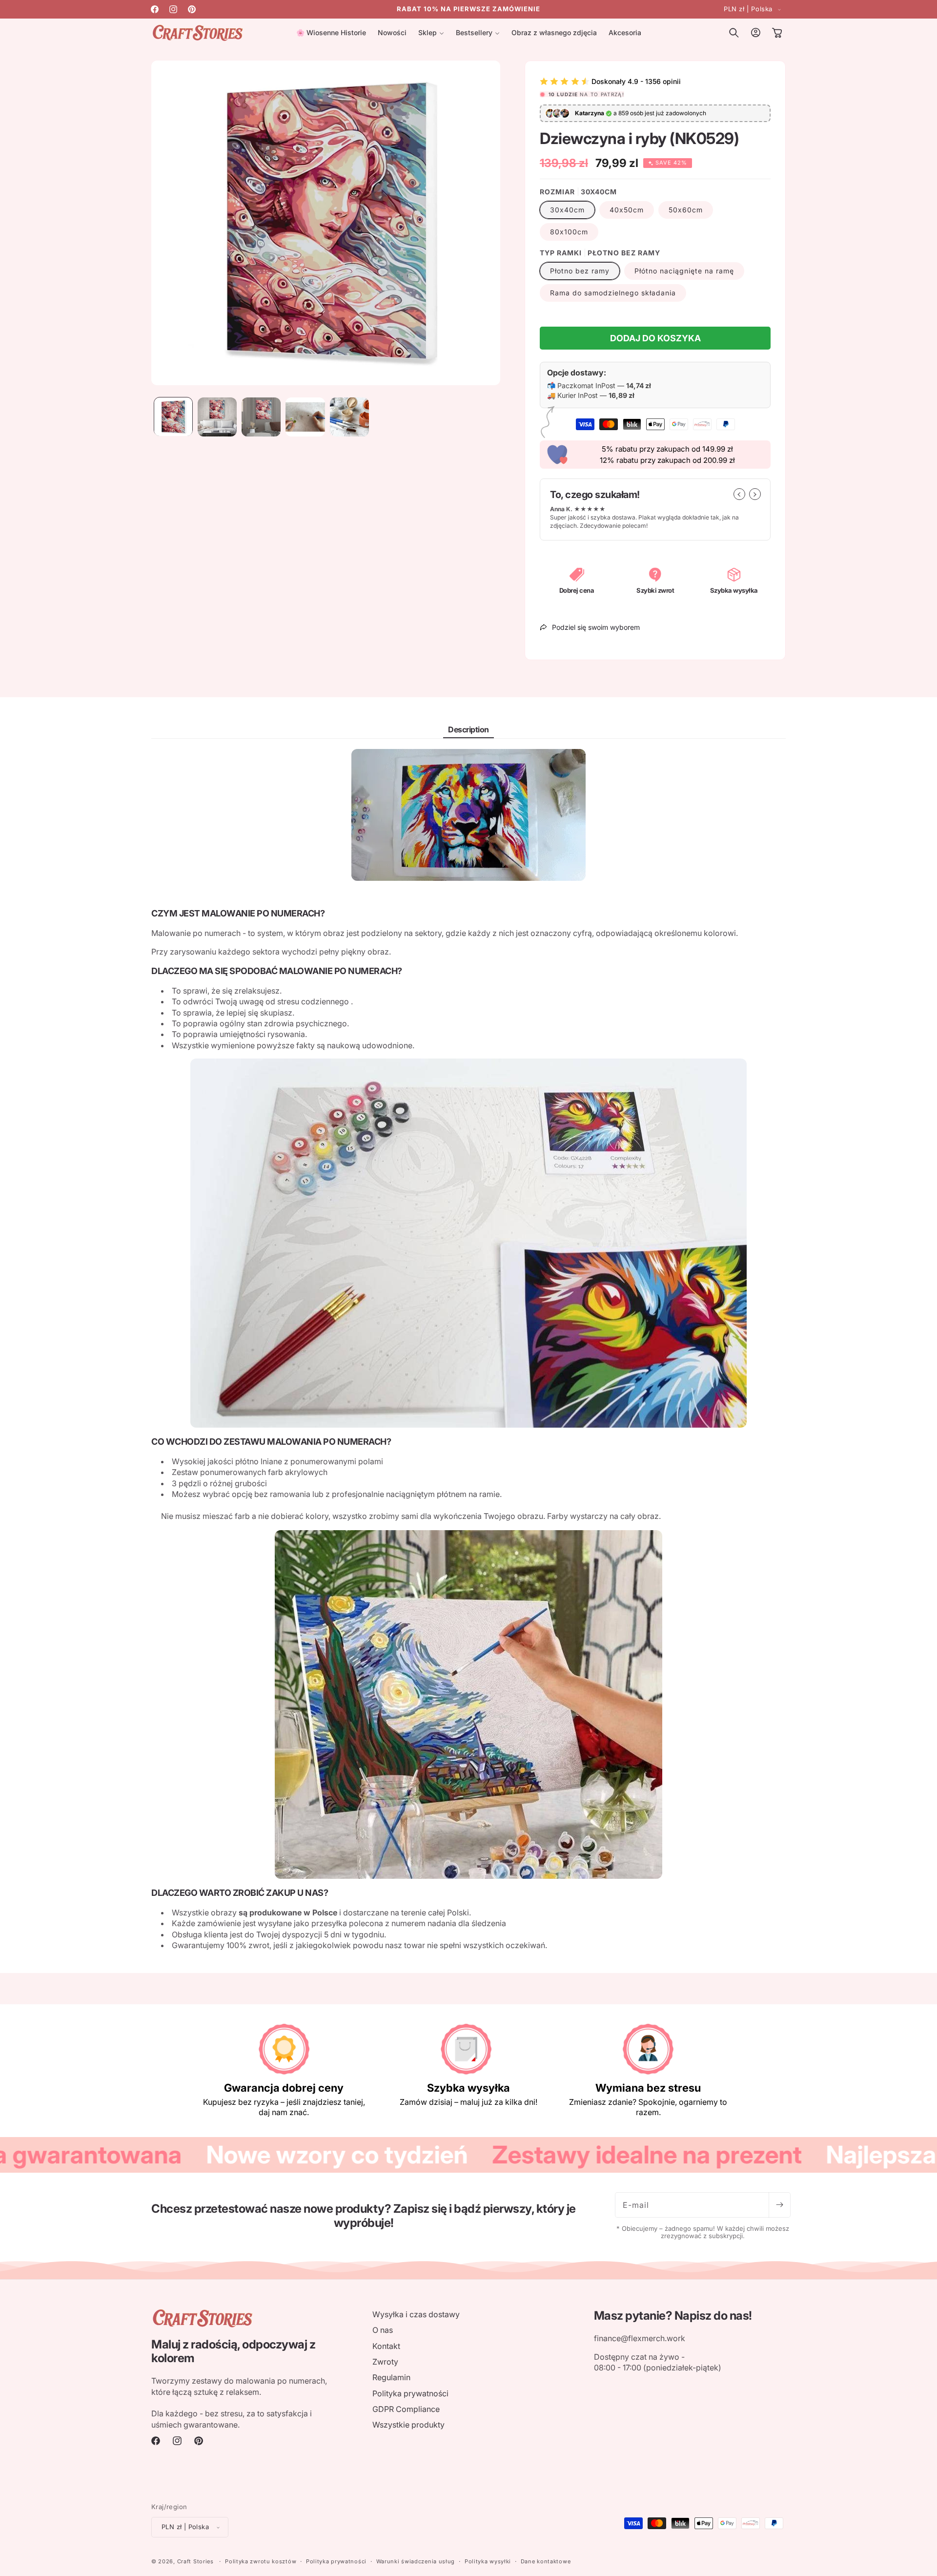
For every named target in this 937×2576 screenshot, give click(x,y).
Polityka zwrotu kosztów (261, 2561)
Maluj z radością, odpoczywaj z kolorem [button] (233, 2352)
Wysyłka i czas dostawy (416, 2314)
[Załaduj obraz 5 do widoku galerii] (349, 417)
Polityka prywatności (410, 2393)
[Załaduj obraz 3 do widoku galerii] (261, 417)
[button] (431, 33)
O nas (383, 2330)
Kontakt (386, 2346)
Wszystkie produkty (408, 2425)
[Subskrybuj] (779, 2205)
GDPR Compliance (406, 2409)
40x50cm (627, 210)
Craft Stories (195, 2561)
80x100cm (569, 232)
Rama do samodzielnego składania (613, 293)
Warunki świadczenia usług (416, 2561)
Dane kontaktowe (546, 2561)
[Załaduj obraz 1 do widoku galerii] (173, 417)
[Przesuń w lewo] (739, 494)
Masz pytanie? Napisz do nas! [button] (673, 2316)
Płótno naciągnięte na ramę (684, 271)
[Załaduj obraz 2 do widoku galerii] (217, 417)
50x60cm (686, 210)
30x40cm (567, 210)
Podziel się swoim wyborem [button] (596, 627)
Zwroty (385, 2362)
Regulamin (391, 2377)
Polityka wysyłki (488, 2561)
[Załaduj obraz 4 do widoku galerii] (305, 417)
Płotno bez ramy (580, 271)
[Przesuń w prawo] (755, 494)
